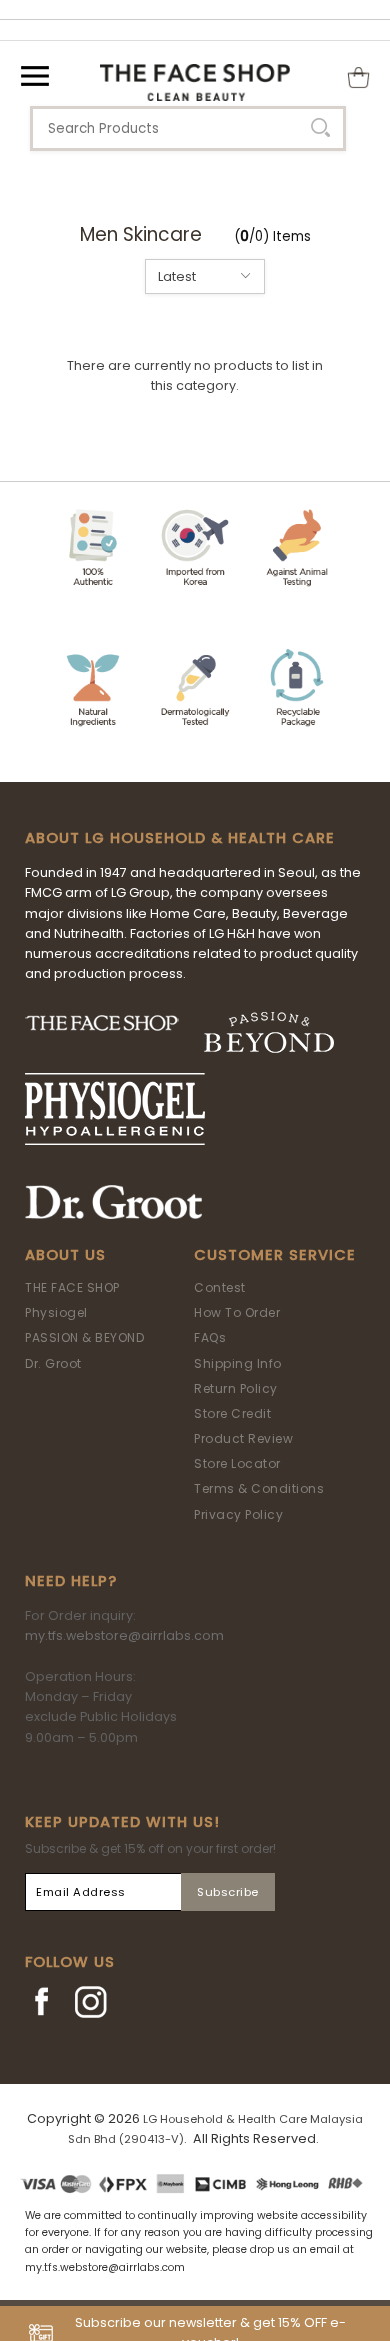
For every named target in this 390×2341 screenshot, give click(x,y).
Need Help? (71, 1581)
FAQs (210, 1337)
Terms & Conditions (259, 1488)
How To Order (237, 1312)
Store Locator (237, 1463)
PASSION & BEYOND (84, 1337)
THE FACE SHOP (72, 1287)
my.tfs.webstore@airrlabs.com (124, 1635)
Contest (220, 1287)
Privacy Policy (238, 1514)
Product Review (243, 1438)
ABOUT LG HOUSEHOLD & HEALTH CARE (180, 838)
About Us (65, 1255)
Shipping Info (238, 1363)
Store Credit (232, 1413)
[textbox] (188, 128)
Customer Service (275, 1255)
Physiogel (56, 1312)
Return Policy (236, 1388)
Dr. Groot (53, 1363)
